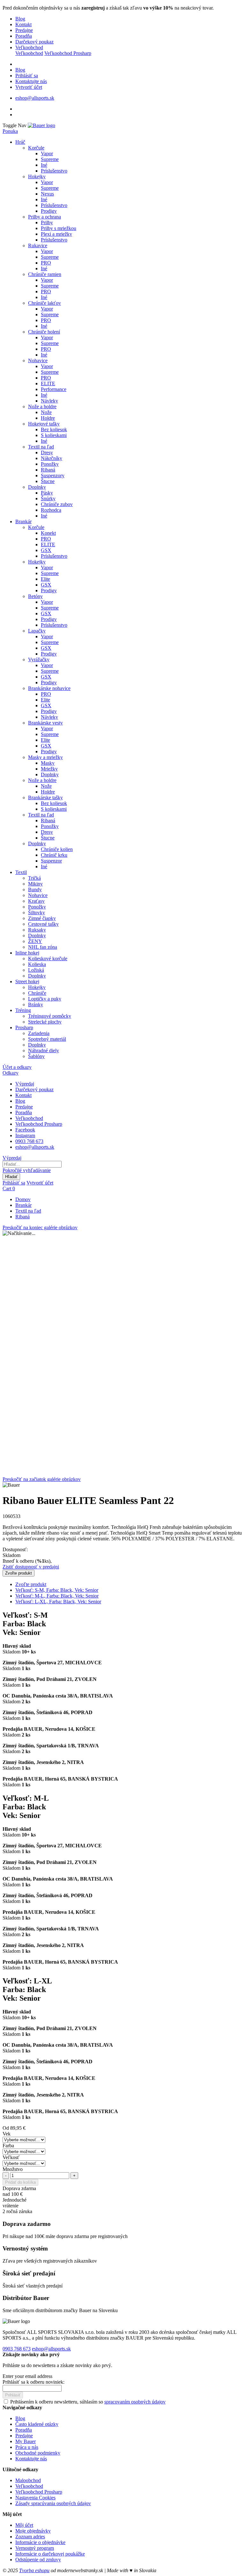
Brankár (23, 1205)
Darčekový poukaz (34, 42)
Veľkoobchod (29, 47)
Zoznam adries (30, 2537)
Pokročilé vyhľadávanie (27, 1170)
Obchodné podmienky (38, 2453)
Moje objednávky (33, 2531)
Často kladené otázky (37, 2424)
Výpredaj (25, 1084)
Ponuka (10, 131)
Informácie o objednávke (40, 2542)
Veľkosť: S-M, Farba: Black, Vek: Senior (57, 1590)
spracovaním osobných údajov (135, 2402)
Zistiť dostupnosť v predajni (31, 1567)
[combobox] (32, 1164)
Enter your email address (27, 2376)
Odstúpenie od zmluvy (38, 2560)
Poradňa (24, 36)
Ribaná (22, 1217)
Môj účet (24, 2525)
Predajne (24, 30)
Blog (20, 19)
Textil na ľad (28, 1211)
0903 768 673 (29, 1141)
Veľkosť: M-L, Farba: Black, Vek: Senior (57, 1596)
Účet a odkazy (17, 1067)
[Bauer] (41, 125)
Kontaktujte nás (31, 81)
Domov (23, 1199)
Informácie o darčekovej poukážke (50, 2554)
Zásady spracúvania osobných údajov (53, 2503)
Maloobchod (28, 2480)
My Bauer (26, 2441)
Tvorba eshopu (34, 2570)
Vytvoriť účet (29, 87)
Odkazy (11, 1073)
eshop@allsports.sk (35, 98)
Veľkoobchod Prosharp (68, 53)
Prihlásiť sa (27, 76)
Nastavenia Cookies (35, 2498)
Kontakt (23, 24)
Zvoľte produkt (31, 1584)
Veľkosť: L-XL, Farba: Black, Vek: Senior (58, 1602)
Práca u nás (27, 2447)
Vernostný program (35, 2548)
